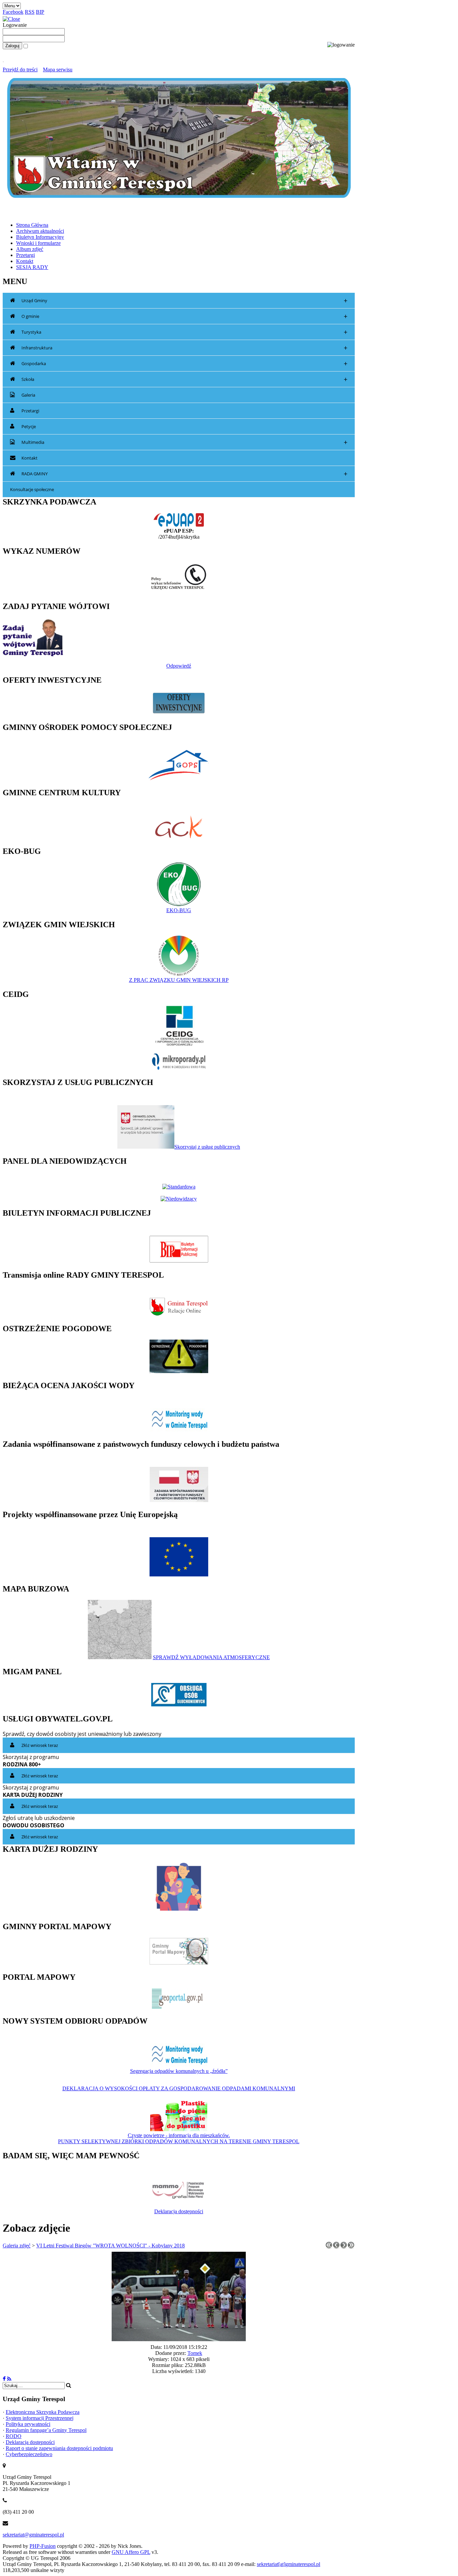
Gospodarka (184, 364)
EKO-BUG (179, 910)
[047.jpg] (179, 2339)
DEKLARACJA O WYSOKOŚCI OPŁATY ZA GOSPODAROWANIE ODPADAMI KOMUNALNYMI (179, 2088)
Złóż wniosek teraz (40, 1745)
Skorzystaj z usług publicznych (207, 1147)
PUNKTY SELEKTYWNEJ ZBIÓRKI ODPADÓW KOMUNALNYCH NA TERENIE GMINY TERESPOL (179, 2141)
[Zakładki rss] (9, 2379)
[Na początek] (329, 2247)
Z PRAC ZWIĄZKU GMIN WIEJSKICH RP (179, 980)
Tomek (195, 2353)
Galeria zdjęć (17, 2246)
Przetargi (30, 411)
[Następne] (344, 2247)
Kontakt (30, 458)
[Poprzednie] (336, 2247)
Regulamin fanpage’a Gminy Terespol (46, 2430)
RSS (30, 12)
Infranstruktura (184, 348)
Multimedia (184, 442)
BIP (40, 12)
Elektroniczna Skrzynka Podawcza (43, 2412)
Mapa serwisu (58, 70)
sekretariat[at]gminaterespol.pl (289, 2564)
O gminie (184, 316)
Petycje (29, 426)
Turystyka (184, 332)
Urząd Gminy (184, 301)
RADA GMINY (184, 474)
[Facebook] (4, 2379)
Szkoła (184, 379)
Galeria (28, 395)
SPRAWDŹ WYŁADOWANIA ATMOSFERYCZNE (211, 1657)
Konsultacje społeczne (32, 489)
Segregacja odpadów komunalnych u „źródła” (179, 2071)
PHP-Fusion (43, 2546)
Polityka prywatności (28, 2424)
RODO (14, 2436)
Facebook (13, 12)
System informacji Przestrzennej (40, 2418)
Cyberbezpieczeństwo (29, 2454)
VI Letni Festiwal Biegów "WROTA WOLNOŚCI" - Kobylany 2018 (110, 2246)
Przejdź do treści (20, 70)
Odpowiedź (179, 666)
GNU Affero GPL (131, 2552)
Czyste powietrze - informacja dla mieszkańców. (179, 2135)
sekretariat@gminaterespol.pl (33, 2535)
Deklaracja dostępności (179, 2211)
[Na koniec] (351, 2247)
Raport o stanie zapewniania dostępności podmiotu (59, 2448)
